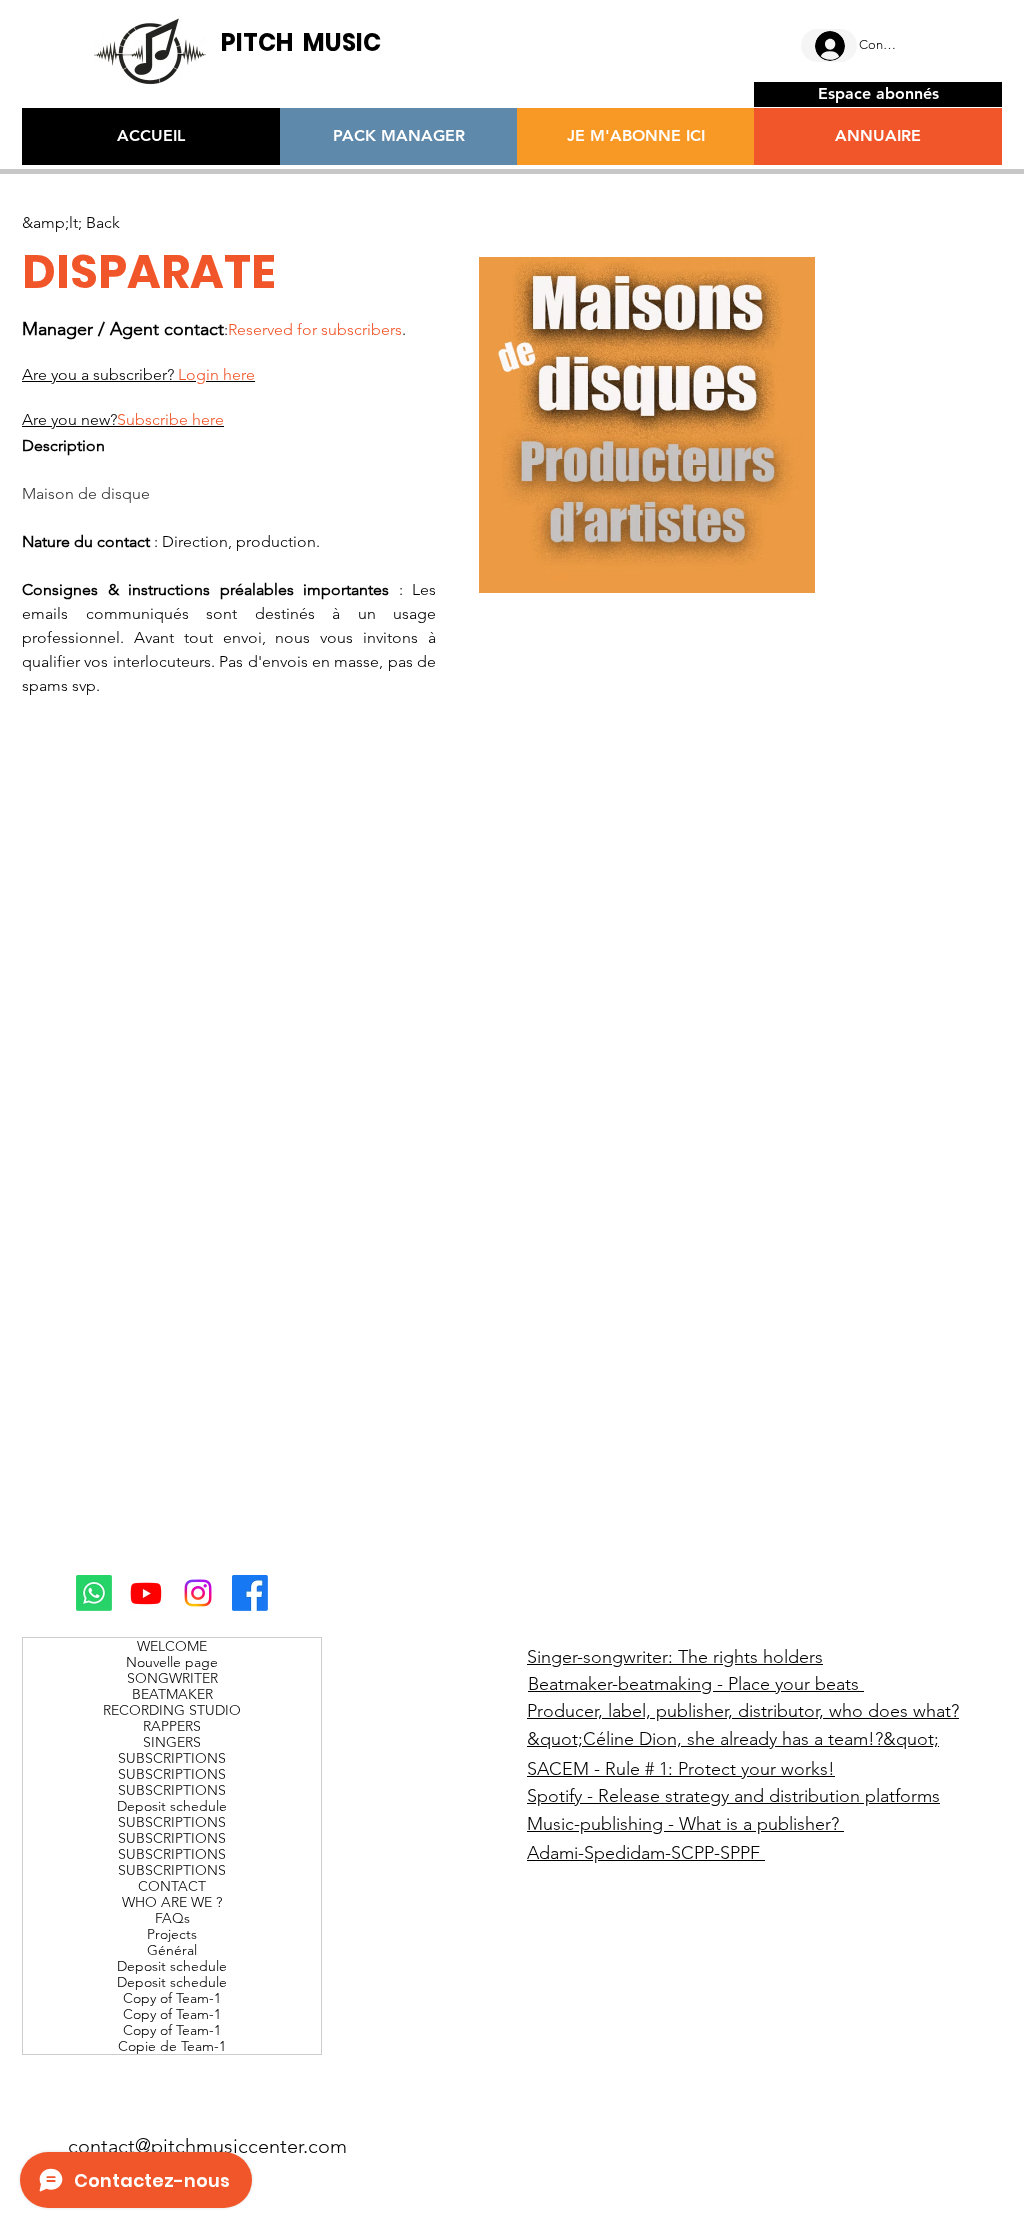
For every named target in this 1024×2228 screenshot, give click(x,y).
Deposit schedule (172, 1806)
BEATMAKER (172, 1694)
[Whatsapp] (94, 1593)
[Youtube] (146, 1593)
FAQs (172, 1918)
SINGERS (172, 1742)
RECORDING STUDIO (172, 1710)
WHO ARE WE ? (172, 1902)
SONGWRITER (172, 1678)
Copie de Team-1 (172, 2046)
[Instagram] (198, 1593)
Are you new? (123, 419)
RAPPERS (172, 1726)
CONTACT (172, 1886)
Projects (172, 1934)
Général (172, 1950)
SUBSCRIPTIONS (172, 1758)
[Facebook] (250, 1593)
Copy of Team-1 (172, 1998)
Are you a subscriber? (138, 374)
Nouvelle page (172, 1662)
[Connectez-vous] (829, 46)
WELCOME (172, 1646)
